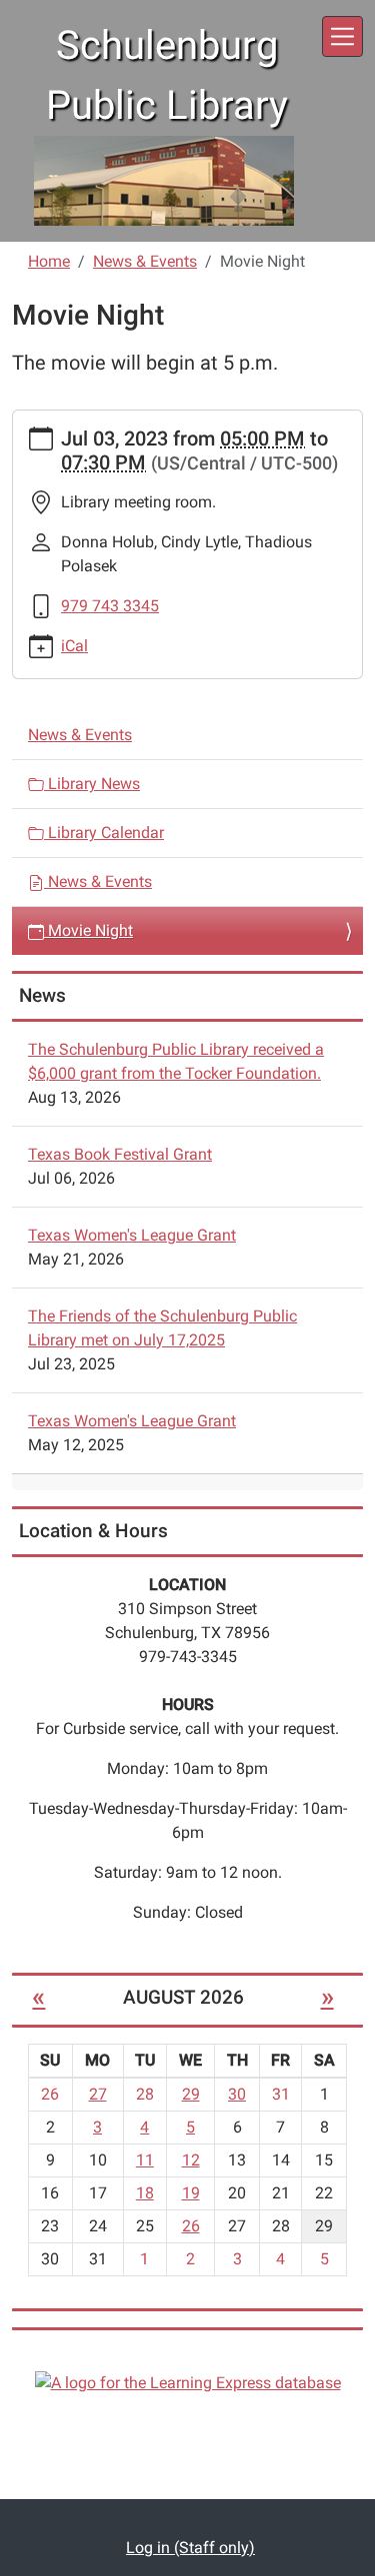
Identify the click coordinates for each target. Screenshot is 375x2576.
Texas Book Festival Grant (120, 1154)
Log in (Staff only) (190, 2548)
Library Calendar (104, 833)
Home (49, 261)
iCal (74, 646)
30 (237, 2094)
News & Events (145, 261)
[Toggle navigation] (342, 36)
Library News (92, 784)
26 (191, 2226)
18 (145, 2193)
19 (191, 2193)
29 (191, 2094)
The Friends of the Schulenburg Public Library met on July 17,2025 (162, 1328)
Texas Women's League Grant (132, 1235)
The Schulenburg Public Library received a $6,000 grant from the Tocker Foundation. (176, 1061)
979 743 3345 (110, 606)
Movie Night (88, 930)
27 (98, 2094)
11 (145, 2160)
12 (191, 2160)
